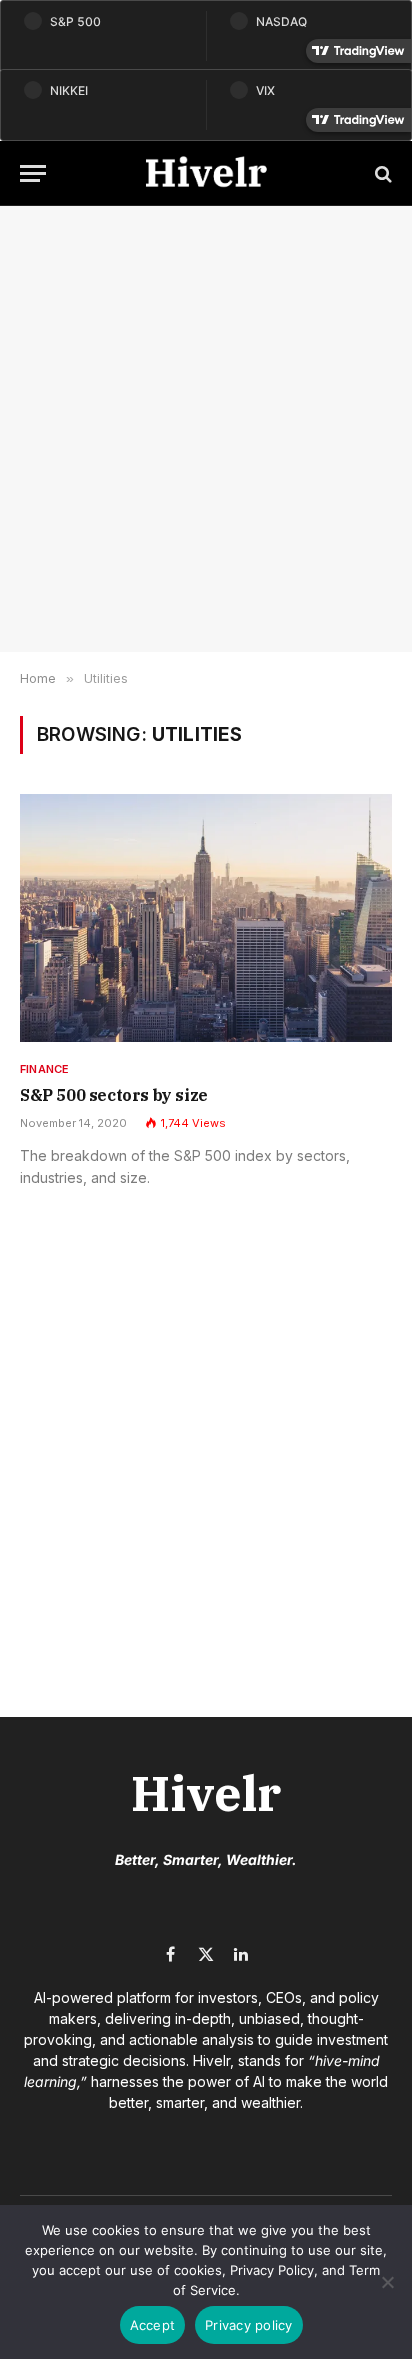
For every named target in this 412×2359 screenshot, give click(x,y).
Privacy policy (249, 2325)
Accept (153, 2325)
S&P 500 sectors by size (114, 1095)
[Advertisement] (206, 429)
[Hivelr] (206, 173)
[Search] (381, 173)
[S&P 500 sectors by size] (206, 918)
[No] (387, 2282)
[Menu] (33, 173)
